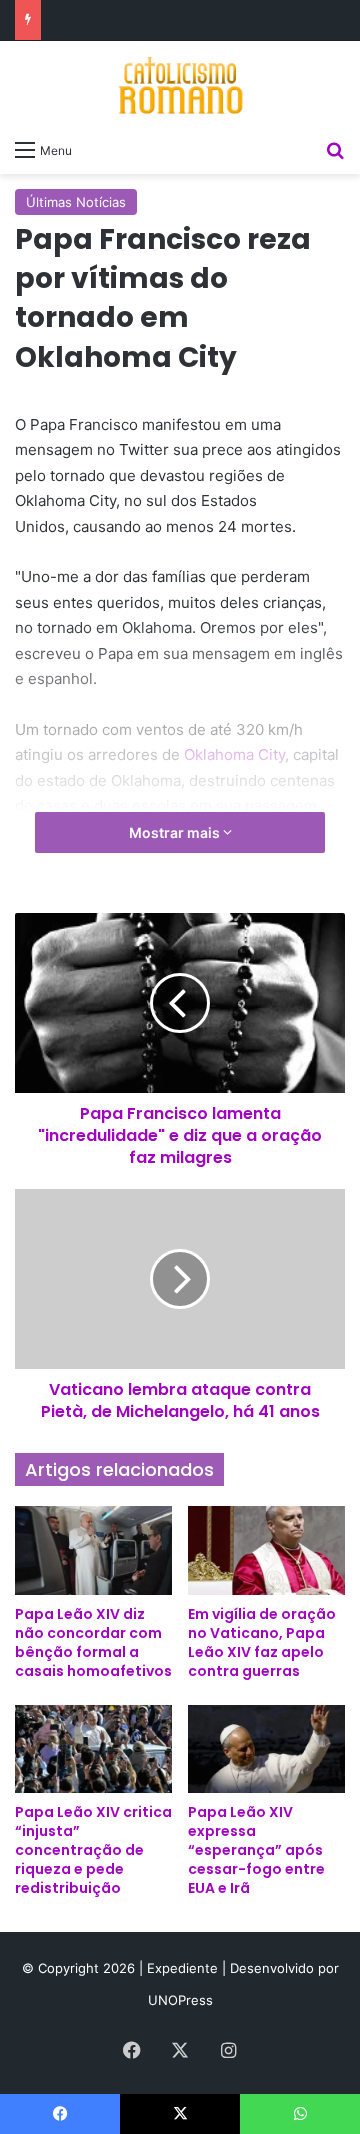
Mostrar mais (176, 832)
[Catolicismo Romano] (180, 85)
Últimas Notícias (76, 202)
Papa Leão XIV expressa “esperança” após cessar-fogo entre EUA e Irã (256, 1850)
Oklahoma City (234, 754)
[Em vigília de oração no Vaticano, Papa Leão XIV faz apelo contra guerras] (266, 1550)
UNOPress (180, 2000)
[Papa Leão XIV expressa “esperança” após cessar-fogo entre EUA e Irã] (266, 1749)
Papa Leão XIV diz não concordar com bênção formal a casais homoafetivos (93, 1642)
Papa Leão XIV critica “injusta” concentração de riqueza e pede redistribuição (93, 1850)
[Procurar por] (335, 149)
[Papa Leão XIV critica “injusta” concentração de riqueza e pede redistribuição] (93, 1749)
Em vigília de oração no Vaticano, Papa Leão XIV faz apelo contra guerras (262, 1642)
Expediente (184, 1968)
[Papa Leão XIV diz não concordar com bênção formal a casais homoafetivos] (93, 1550)
